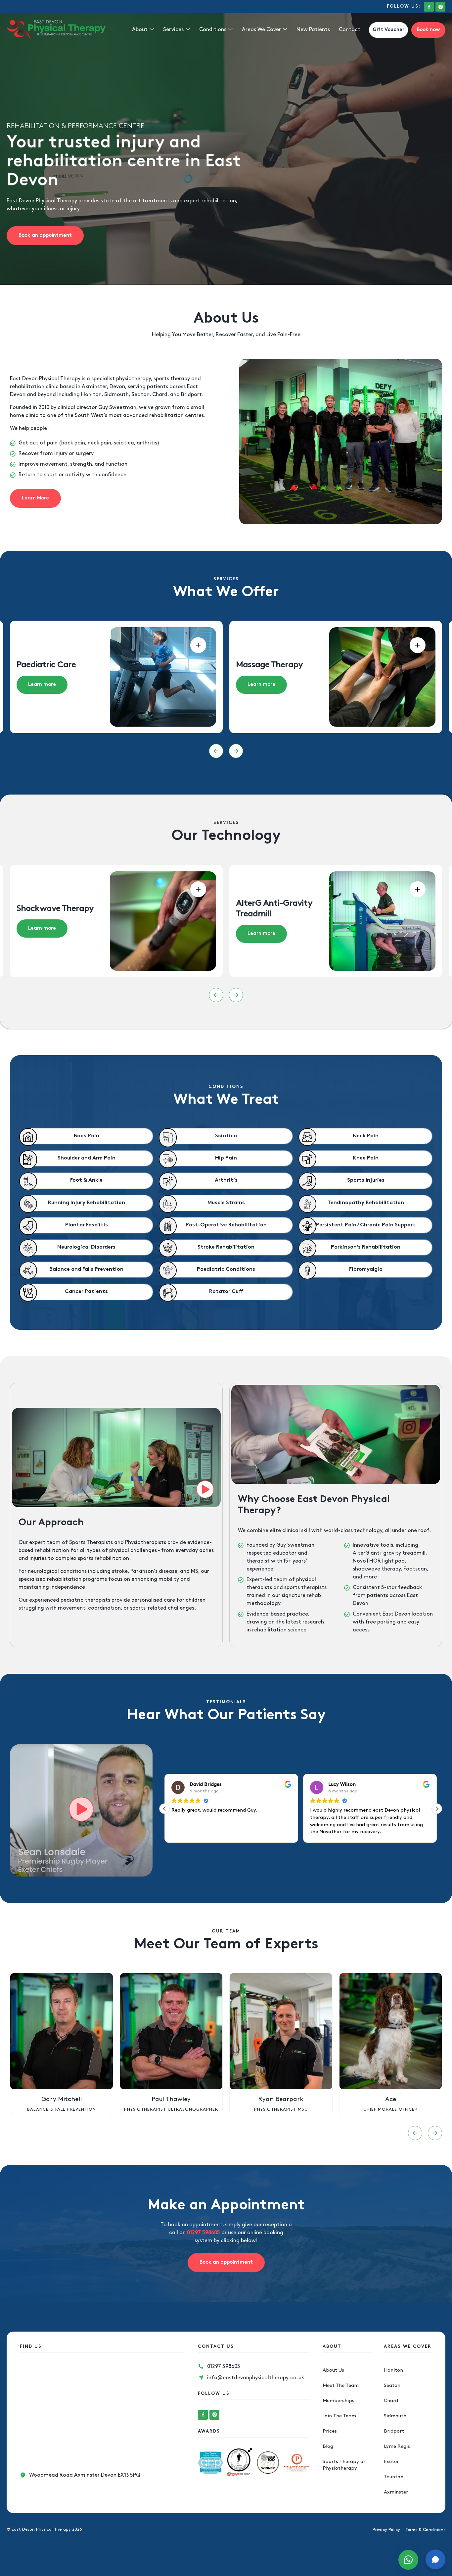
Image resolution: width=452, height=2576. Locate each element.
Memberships (339, 2401)
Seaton (392, 2386)
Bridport (394, 2431)
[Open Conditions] (230, 30)
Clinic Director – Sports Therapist (390, 2109)
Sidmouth (395, 2416)
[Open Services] (188, 30)
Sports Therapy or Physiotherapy (344, 2465)
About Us (333, 2370)
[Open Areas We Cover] (285, 30)
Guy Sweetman (117, 408)
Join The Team (339, 2416)
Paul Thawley (62, 2099)
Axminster (396, 2492)
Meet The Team (341, 2386)
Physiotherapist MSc (171, 2109)
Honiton (393, 2370)
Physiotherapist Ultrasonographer (62, 2109)
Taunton (394, 2477)
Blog (328, 2447)
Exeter (391, 2462)
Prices (330, 2431)
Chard (391, 2401)
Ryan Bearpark (171, 2099)
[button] (216, 751)
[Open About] (152, 30)
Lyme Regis (397, 2447)
